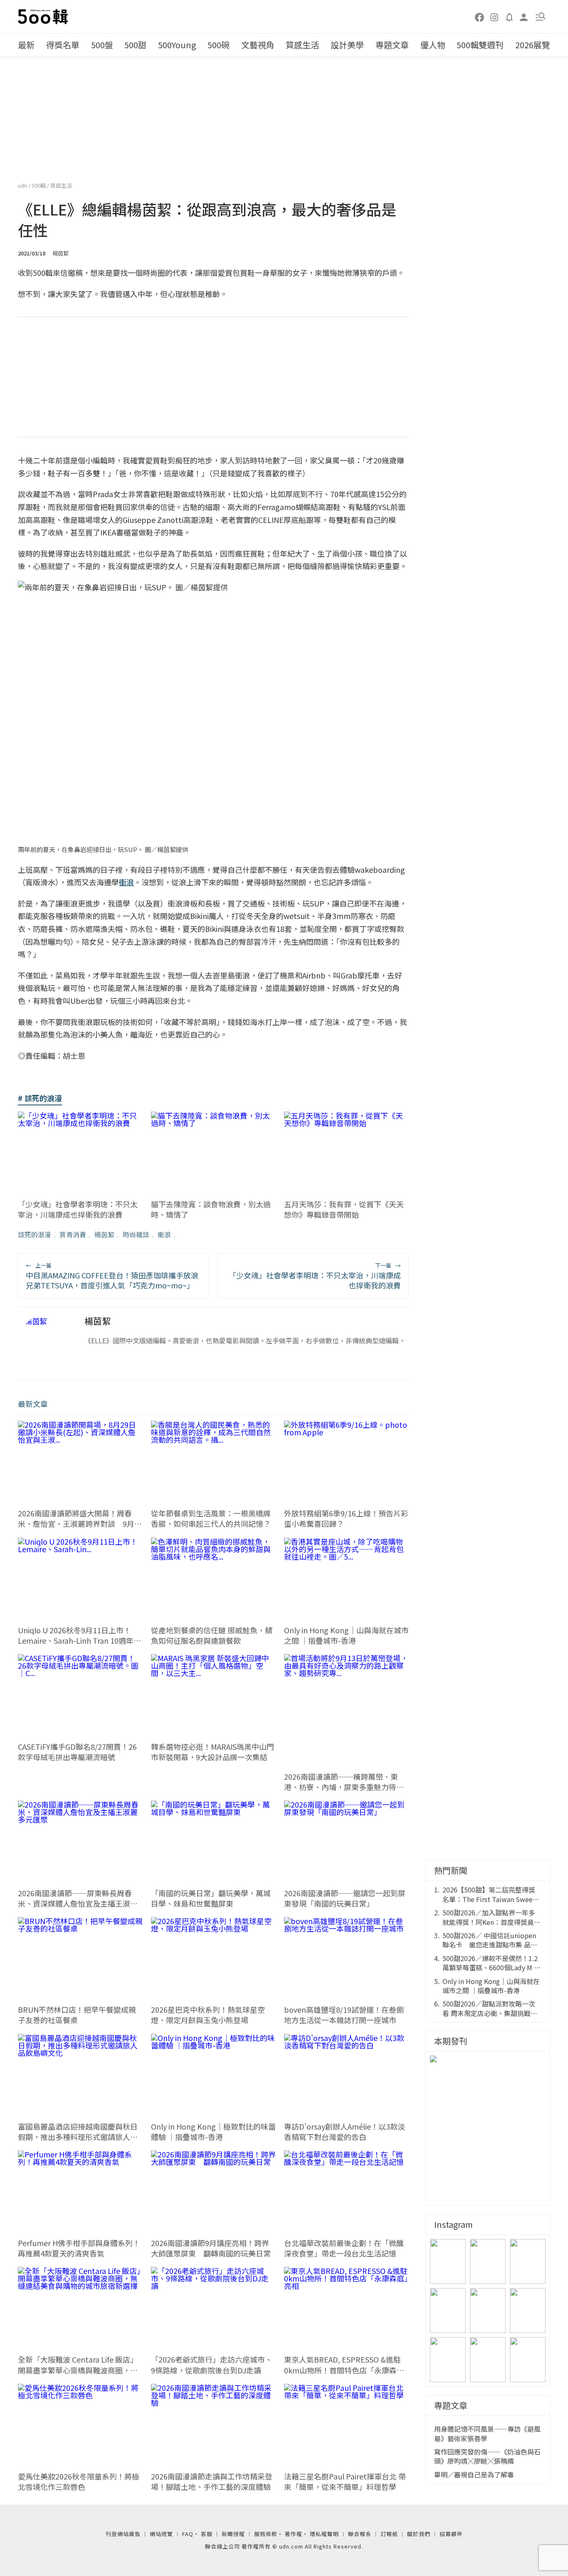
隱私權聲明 (324, 2534)
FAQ (188, 2534)
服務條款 (266, 2534)
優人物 (433, 45)
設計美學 (347, 45)
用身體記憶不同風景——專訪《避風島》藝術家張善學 (487, 2434)
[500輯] (44, 17)
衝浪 (164, 1234)
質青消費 (73, 1234)
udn (23, 185)
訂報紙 (389, 2534)
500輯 (39, 185)
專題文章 (392, 45)
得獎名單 (63, 45)
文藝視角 (258, 45)
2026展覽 (533, 45)
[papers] (509, 17)
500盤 (102, 45)
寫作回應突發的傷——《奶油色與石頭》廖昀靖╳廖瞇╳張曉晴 (487, 2456)
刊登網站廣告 (123, 2534)
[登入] (524, 16)
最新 (26, 45)
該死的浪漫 (35, 1234)
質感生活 (302, 45)
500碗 (219, 45)
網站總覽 (161, 2534)
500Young (177, 45)
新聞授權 (233, 2534)
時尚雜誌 (136, 1234)
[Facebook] (480, 17)
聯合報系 (360, 2534)
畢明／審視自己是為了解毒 (474, 2474)
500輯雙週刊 (480, 45)
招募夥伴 (451, 2534)
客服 (207, 2534)
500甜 (135, 45)
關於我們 (419, 2534)
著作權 (294, 2534)
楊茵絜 (104, 1234)
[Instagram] (494, 17)
